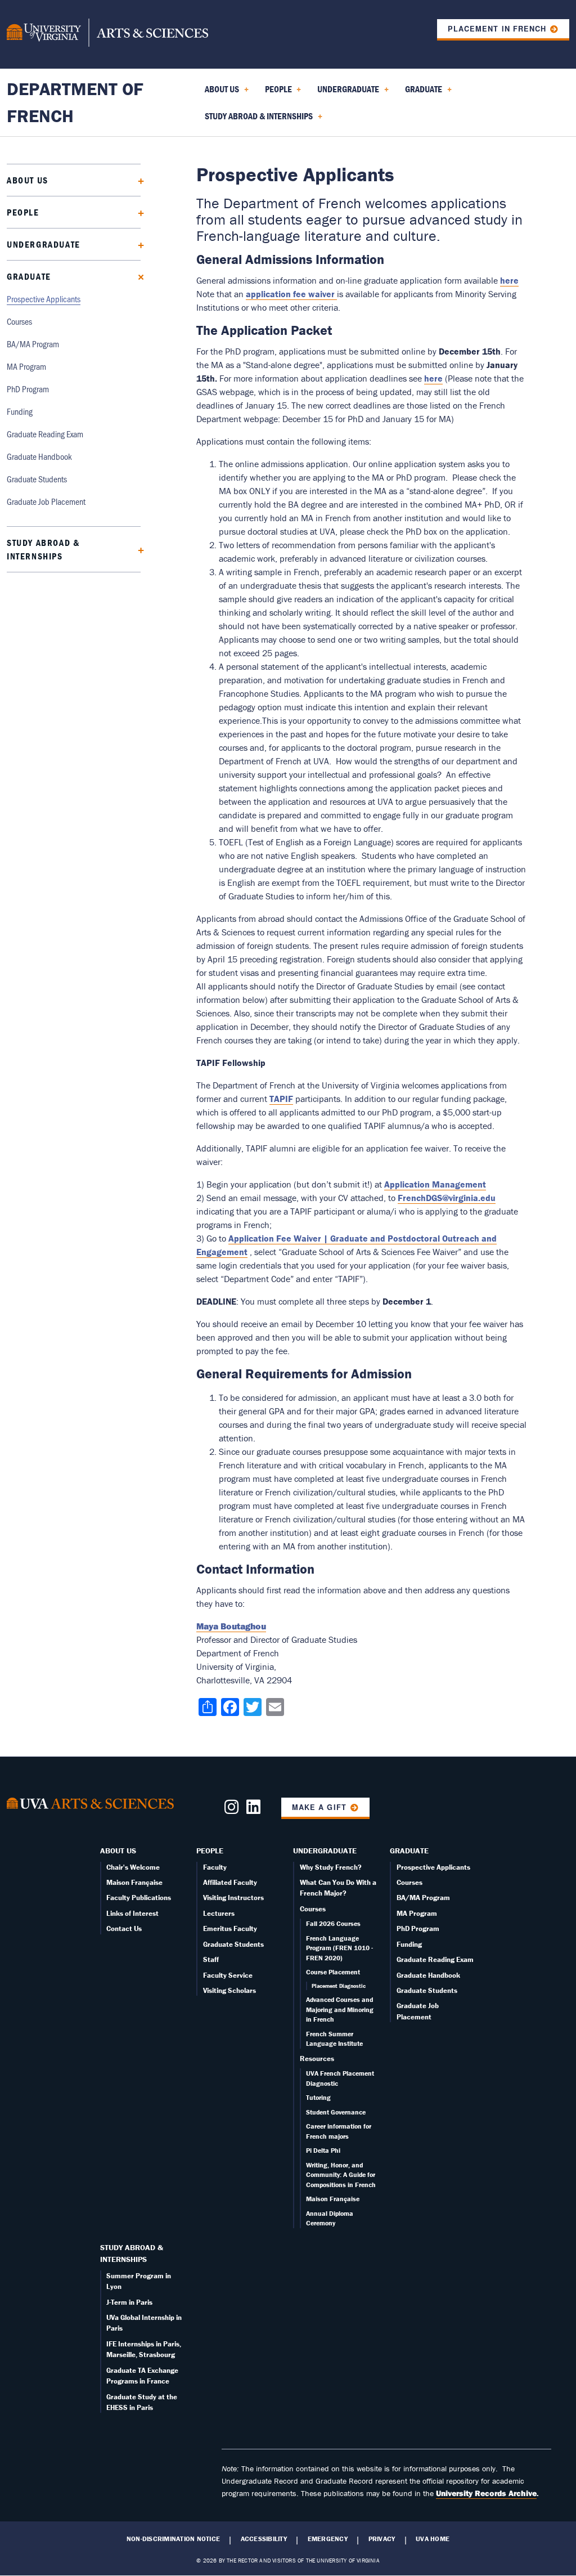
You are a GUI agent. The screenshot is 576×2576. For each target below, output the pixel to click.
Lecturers (219, 1913)
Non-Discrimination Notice (173, 2539)
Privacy (382, 2539)
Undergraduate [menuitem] (346, 93)
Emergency (328, 2539)
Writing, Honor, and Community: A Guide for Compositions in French (341, 2175)
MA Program (26, 366)
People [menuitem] (276, 93)
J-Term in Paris (129, 2302)
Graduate (29, 276)
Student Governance (336, 2112)
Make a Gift (319, 1807)
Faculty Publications (139, 1898)
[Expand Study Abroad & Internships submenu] (137, 549)
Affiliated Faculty (230, 1882)
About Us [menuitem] (220, 93)
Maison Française (134, 1882)
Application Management (435, 1184)
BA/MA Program (33, 344)
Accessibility (264, 2539)
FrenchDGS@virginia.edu (447, 1198)
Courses (19, 321)
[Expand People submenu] (137, 212)
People (23, 212)
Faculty (215, 1867)
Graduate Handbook (39, 456)
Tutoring (318, 2097)
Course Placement (333, 1972)
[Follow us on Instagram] (231, 1810)
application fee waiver (291, 294)
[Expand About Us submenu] (137, 180)
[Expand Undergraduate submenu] (137, 244)
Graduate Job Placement (46, 501)
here (509, 280)
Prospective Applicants (44, 299)
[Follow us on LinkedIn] (253, 1810)
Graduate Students (37, 479)
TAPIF (281, 1099)
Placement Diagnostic (339, 1986)
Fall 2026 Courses (333, 1923)
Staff (211, 1959)
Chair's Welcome (133, 1867)
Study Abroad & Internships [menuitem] (256, 120)
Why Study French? (331, 1867)
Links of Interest (132, 1913)
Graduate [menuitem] (421, 93)
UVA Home (433, 2539)
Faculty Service (228, 1975)
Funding (20, 411)
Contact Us (124, 1928)
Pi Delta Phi (323, 2150)
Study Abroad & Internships (43, 549)
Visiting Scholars (229, 1990)
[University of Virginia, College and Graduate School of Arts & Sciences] (107, 34)
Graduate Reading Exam (45, 434)
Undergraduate (44, 244)
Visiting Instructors (233, 1898)
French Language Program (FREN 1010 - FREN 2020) (339, 1948)
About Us (28, 180)
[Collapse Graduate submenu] (137, 276)
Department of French (75, 102)
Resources (317, 2058)
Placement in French (497, 29)
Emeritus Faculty (230, 1928)
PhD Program (28, 389)
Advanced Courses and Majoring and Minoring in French (340, 2009)
